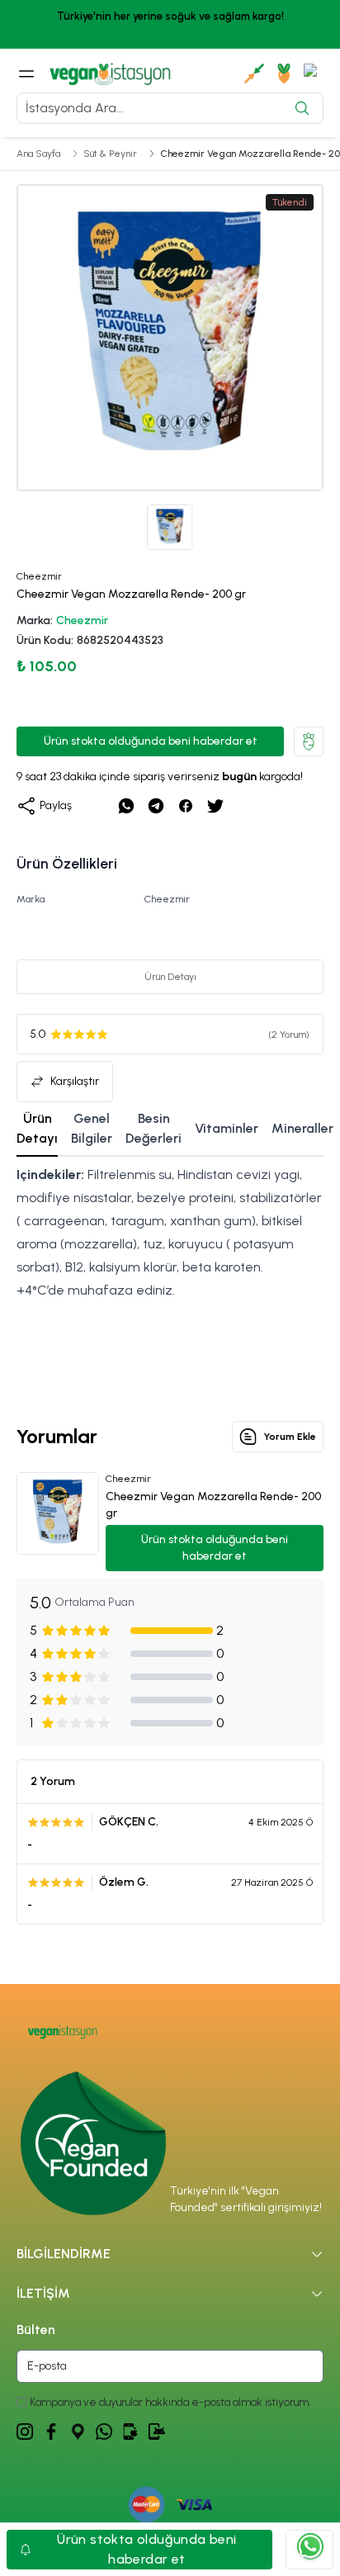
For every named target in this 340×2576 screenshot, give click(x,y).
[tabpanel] (170, 1279)
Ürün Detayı (170, 977)
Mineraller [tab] (302, 1128)
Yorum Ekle (290, 1437)
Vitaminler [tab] (227, 1128)
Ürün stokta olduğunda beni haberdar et (151, 741)
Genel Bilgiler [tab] (92, 1128)
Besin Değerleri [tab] (153, 1128)
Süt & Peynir (110, 154)
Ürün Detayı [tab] (37, 1128)
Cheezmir (82, 620)
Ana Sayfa (38, 154)
